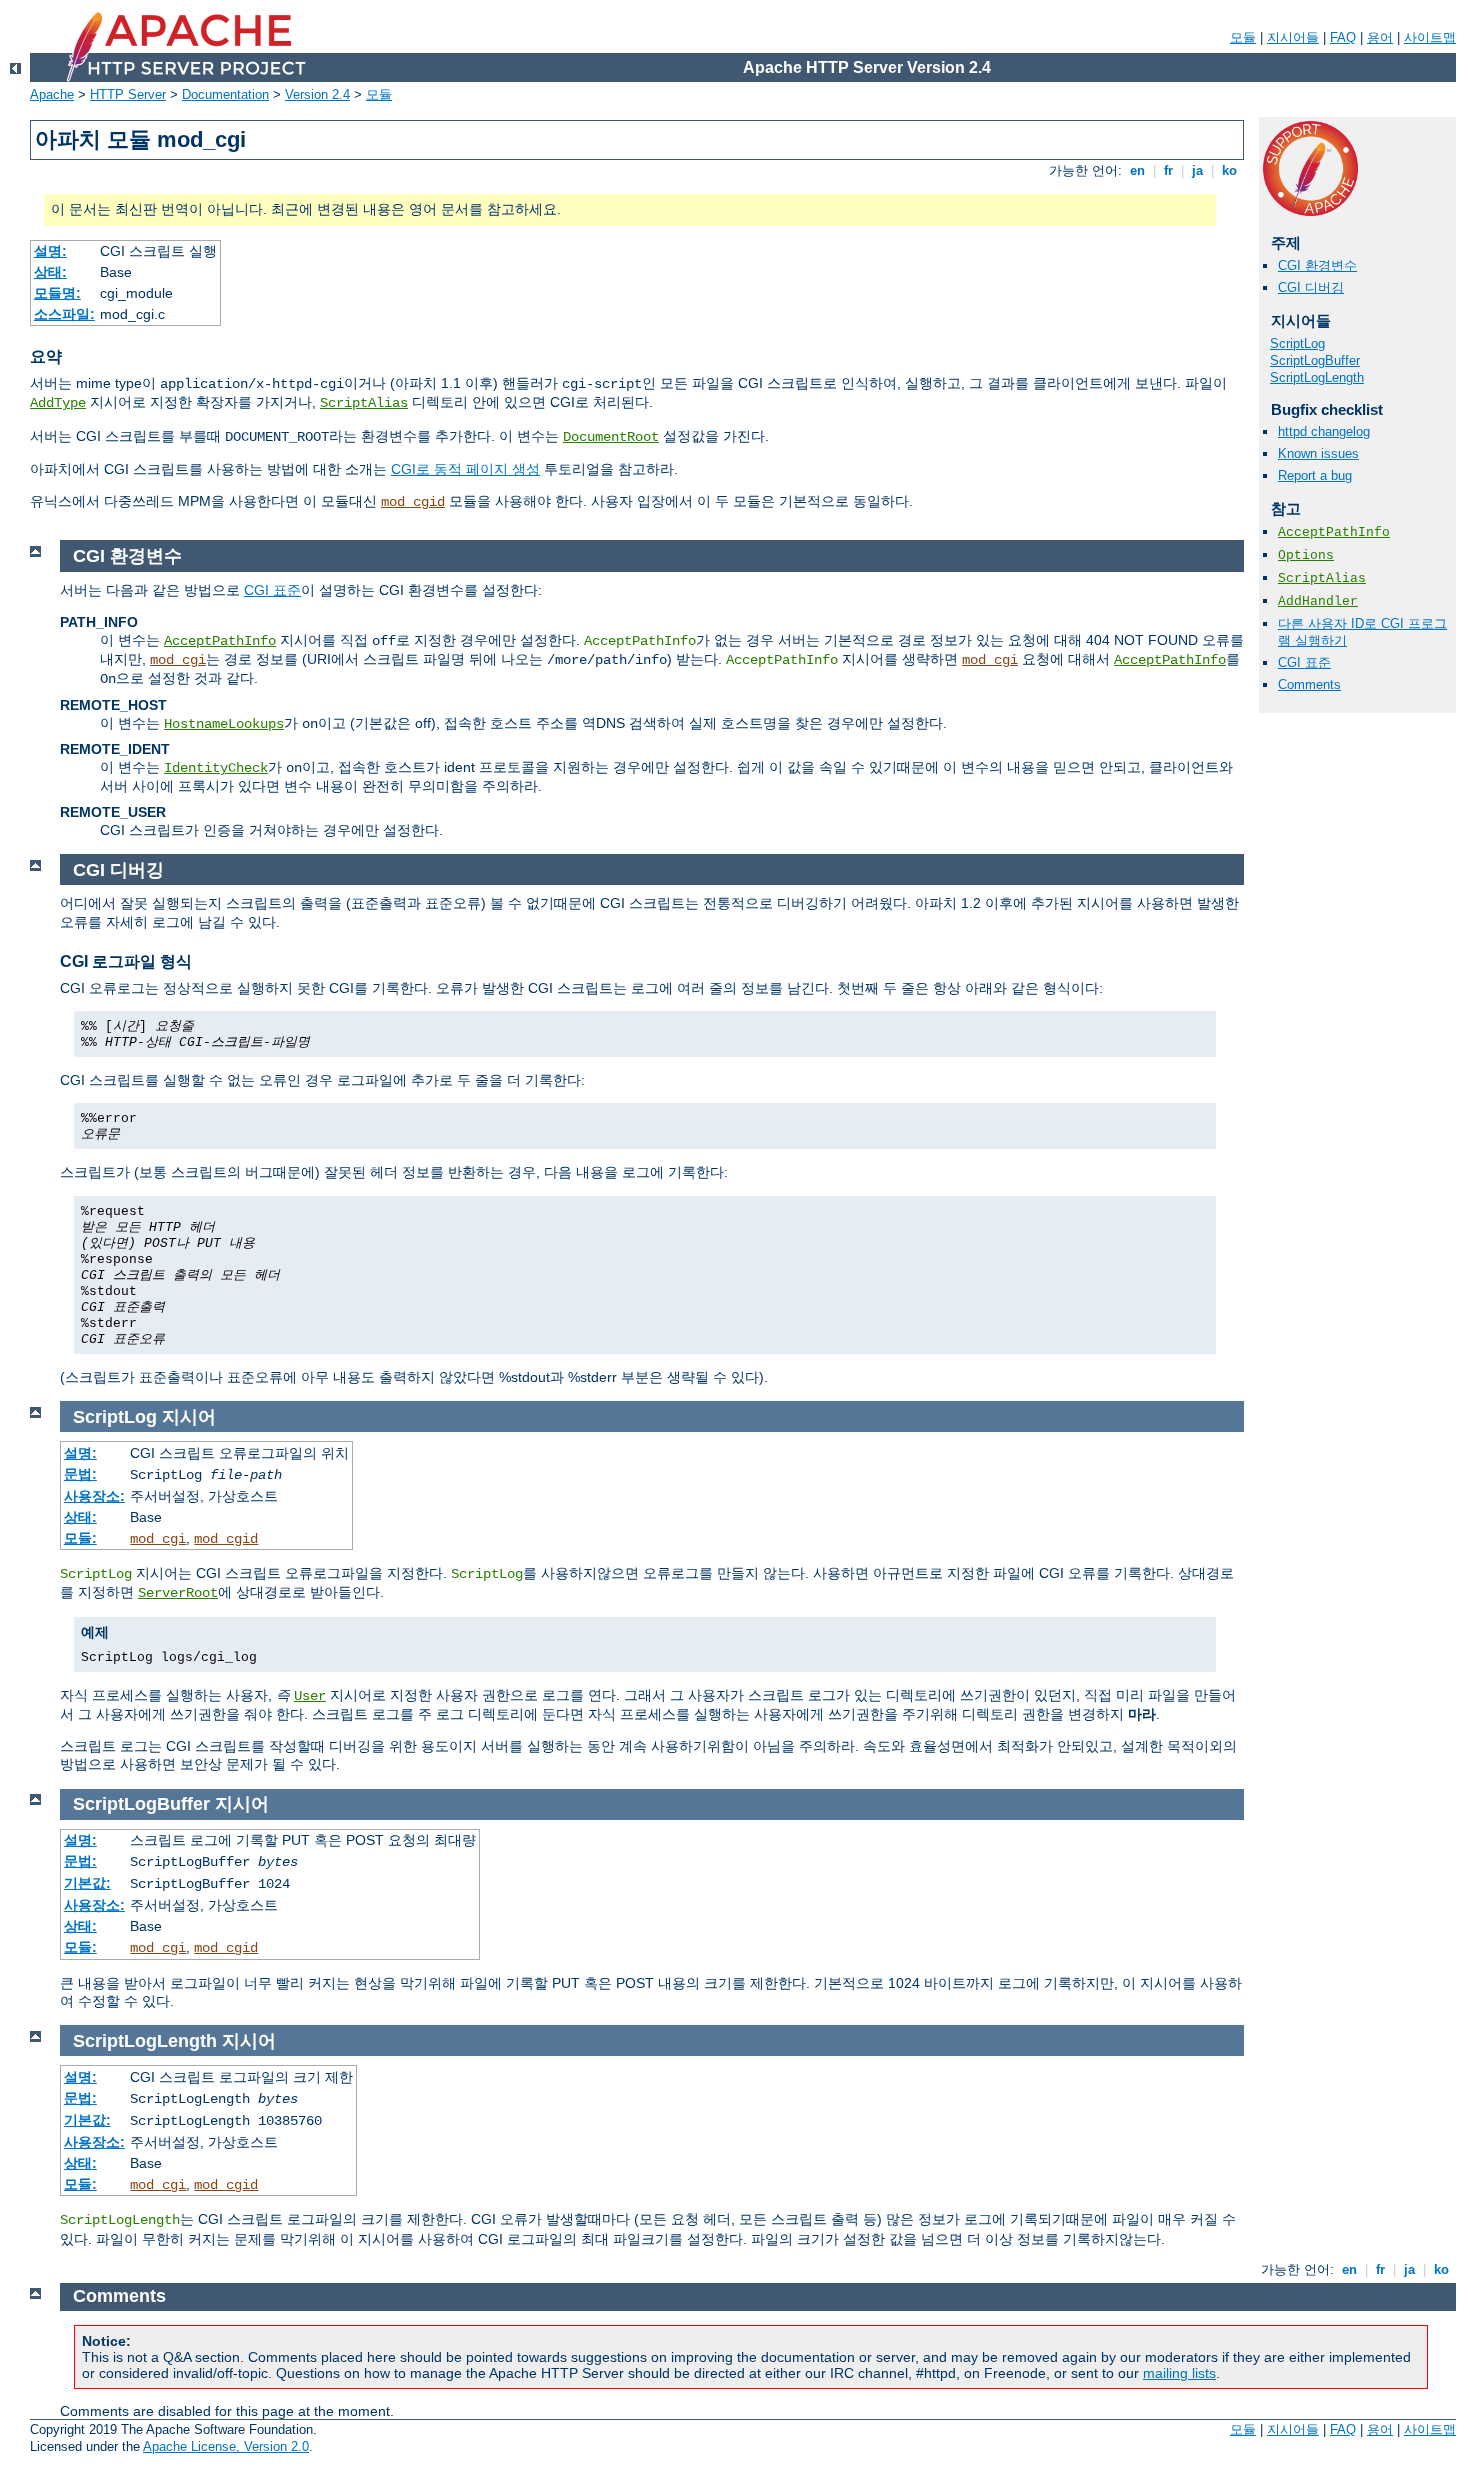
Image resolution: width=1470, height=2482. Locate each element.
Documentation (225, 94)
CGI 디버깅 (1311, 287)
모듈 (1243, 37)
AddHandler (1318, 601)
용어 (1380, 37)
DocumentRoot (611, 437)
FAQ (1343, 37)
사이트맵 (1430, 37)
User (310, 1696)
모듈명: (57, 293)
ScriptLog (1297, 343)
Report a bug (1315, 475)
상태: (50, 272)
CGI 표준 (1304, 662)
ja (1197, 170)
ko (1229, 170)
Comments (1309, 684)
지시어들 (1293, 37)
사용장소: (94, 1496)
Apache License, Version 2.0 (226, 2446)
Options (1306, 555)
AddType (58, 403)
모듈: (80, 1538)
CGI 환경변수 (1317, 265)
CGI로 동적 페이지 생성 (465, 469)
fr (1168, 170)
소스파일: (64, 314)
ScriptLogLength (1317, 377)
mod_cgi (178, 660)
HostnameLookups (224, 724)
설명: (50, 251)
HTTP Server (128, 94)
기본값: (87, 1883)
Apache (52, 94)
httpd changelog (1324, 431)
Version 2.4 (317, 94)
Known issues (1318, 453)
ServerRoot (178, 1593)
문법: (80, 1474)
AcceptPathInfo (1334, 532)
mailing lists (1179, 2373)
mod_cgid (413, 502)
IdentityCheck (216, 768)
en (1137, 170)
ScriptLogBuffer (1315, 360)
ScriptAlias (364, 403)
